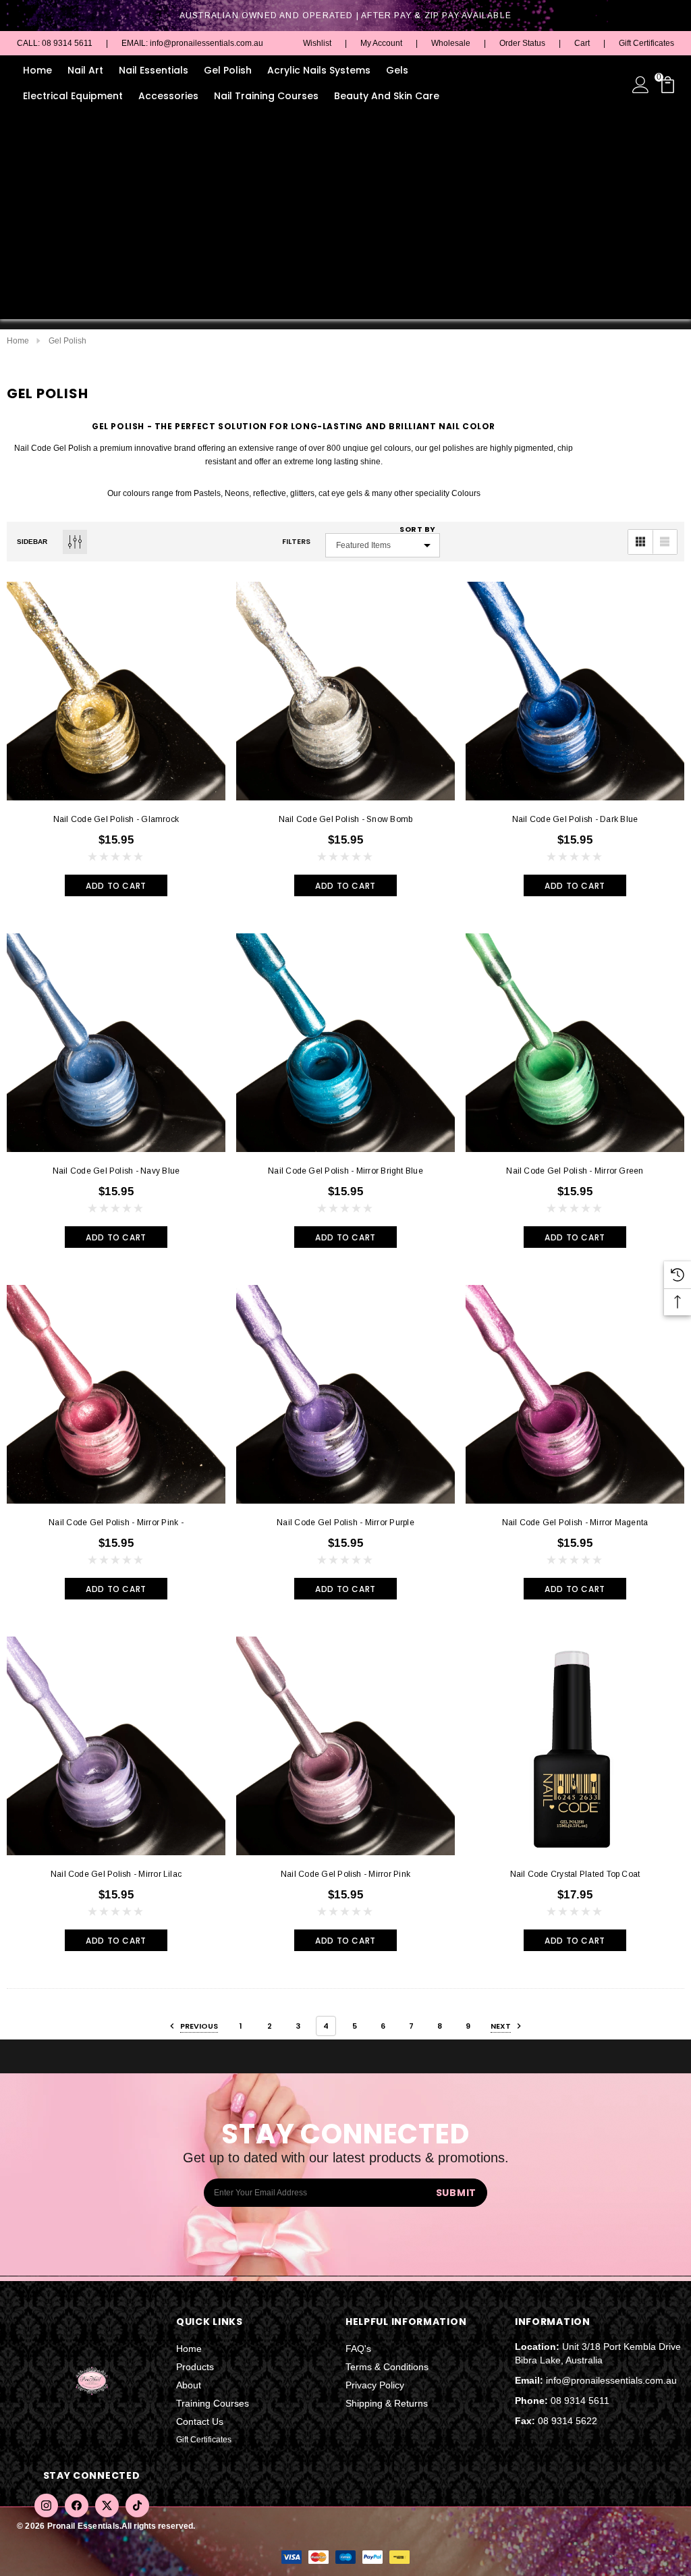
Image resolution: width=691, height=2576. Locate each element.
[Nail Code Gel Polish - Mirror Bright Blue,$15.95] (345, 1043)
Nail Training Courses (266, 96)
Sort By (418, 529)
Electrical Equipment (73, 96)
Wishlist (317, 43)
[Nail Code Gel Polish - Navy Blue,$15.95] (116, 1043)
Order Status (522, 43)
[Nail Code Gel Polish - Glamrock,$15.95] (116, 691)
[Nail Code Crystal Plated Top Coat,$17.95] (575, 1746)
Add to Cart (116, 886)
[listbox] (383, 545)
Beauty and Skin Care (387, 96)
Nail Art (85, 70)
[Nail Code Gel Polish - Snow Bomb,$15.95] (345, 691)
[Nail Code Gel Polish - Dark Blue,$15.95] (575, 691)
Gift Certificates (646, 43)
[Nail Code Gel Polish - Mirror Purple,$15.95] (345, 1394)
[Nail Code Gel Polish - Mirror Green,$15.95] (575, 1043)
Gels (397, 70)
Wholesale (451, 43)
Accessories (168, 96)
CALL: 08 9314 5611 (55, 43)
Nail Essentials (154, 70)
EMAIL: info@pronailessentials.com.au (192, 43)
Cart (582, 43)
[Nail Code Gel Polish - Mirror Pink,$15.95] (345, 1746)
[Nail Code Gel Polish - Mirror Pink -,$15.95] (116, 1394)
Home (37, 70)
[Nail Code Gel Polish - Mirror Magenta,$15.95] (575, 1394)
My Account (381, 43)
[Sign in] (641, 84)
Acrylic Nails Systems (319, 70)
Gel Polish (228, 70)
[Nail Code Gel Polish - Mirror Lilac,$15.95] (116, 1746)
